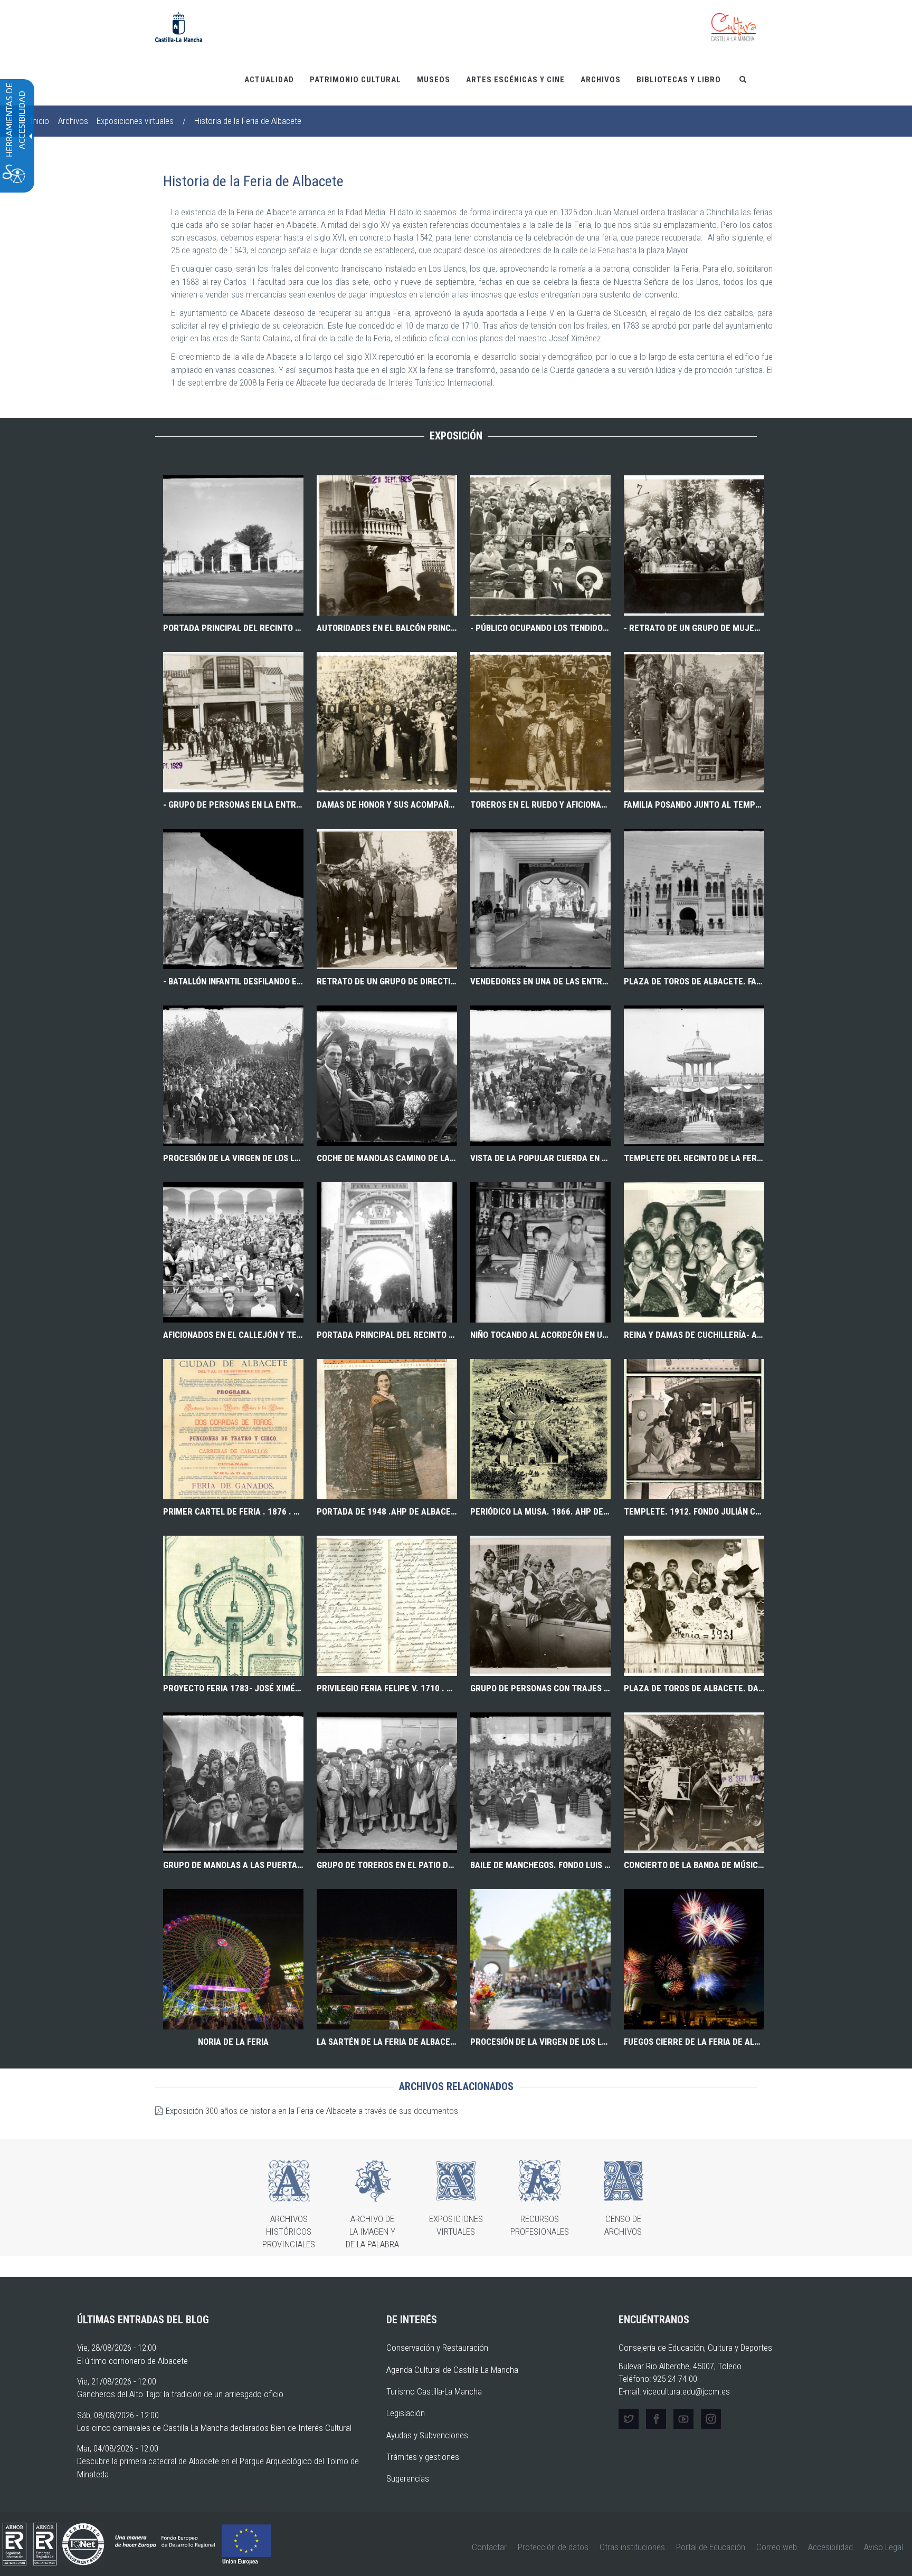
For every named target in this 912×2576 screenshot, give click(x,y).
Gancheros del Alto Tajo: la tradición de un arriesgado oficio (180, 2394)
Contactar (489, 2547)
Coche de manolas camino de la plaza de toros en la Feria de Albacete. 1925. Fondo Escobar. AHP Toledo (387, 1158)
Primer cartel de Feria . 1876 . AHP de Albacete (233, 1511)
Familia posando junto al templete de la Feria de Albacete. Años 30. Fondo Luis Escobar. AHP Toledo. (694, 805)
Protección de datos (553, 2547)
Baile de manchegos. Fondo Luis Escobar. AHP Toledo (540, 1865)
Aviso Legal (883, 2547)
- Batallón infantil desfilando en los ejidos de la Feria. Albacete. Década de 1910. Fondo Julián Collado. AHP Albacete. (233, 981)
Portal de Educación (711, 2547)
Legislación (406, 2413)
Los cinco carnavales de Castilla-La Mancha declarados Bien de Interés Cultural (214, 2428)
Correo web (777, 2547)
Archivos (601, 80)
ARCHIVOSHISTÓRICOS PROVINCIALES (289, 2232)
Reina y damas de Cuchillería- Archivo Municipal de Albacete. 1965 (694, 1335)
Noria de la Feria (233, 2042)
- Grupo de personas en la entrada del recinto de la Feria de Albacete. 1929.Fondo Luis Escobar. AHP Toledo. (233, 805)
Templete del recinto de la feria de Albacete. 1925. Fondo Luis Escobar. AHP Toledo (694, 1158)
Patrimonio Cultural (355, 80)
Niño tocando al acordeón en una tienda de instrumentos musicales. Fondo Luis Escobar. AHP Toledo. (540, 1335)
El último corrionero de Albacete (132, 2361)
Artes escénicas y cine (515, 80)
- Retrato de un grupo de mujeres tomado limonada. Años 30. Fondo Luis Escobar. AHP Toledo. (694, 628)
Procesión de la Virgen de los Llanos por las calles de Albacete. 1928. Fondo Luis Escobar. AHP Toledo (233, 1158)
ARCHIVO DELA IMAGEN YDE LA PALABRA (372, 2232)
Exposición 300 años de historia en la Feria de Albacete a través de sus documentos (312, 2111)
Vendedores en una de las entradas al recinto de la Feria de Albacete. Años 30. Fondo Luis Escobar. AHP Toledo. (540, 981)
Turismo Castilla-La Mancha (434, 2391)
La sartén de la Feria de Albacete (387, 2042)
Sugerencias (408, 2478)
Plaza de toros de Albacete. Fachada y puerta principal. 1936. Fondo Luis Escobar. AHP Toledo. (694, 981)
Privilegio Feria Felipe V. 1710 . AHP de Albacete (387, 1688)
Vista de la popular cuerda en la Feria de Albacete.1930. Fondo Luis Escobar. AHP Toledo (540, 1158)
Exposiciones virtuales (135, 121)
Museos (434, 80)
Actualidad (269, 80)
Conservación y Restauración (437, 2348)
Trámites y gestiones (423, 2457)
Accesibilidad (830, 2547)
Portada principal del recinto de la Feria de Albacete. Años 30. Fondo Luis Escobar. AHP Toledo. (233, 628)
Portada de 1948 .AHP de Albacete (387, 1511)
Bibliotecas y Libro (679, 80)
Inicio (40, 121)
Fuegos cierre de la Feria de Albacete (694, 2042)
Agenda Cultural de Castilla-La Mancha (452, 2370)
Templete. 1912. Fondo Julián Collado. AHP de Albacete (694, 1511)
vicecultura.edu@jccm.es (686, 2391)
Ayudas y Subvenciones (427, 2435)
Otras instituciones (632, 2547)
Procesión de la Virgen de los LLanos (540, 2042)
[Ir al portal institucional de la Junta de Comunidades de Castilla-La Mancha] (179, 26)
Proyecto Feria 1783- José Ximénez (233, 1688)
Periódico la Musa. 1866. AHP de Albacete (540, 1511)
